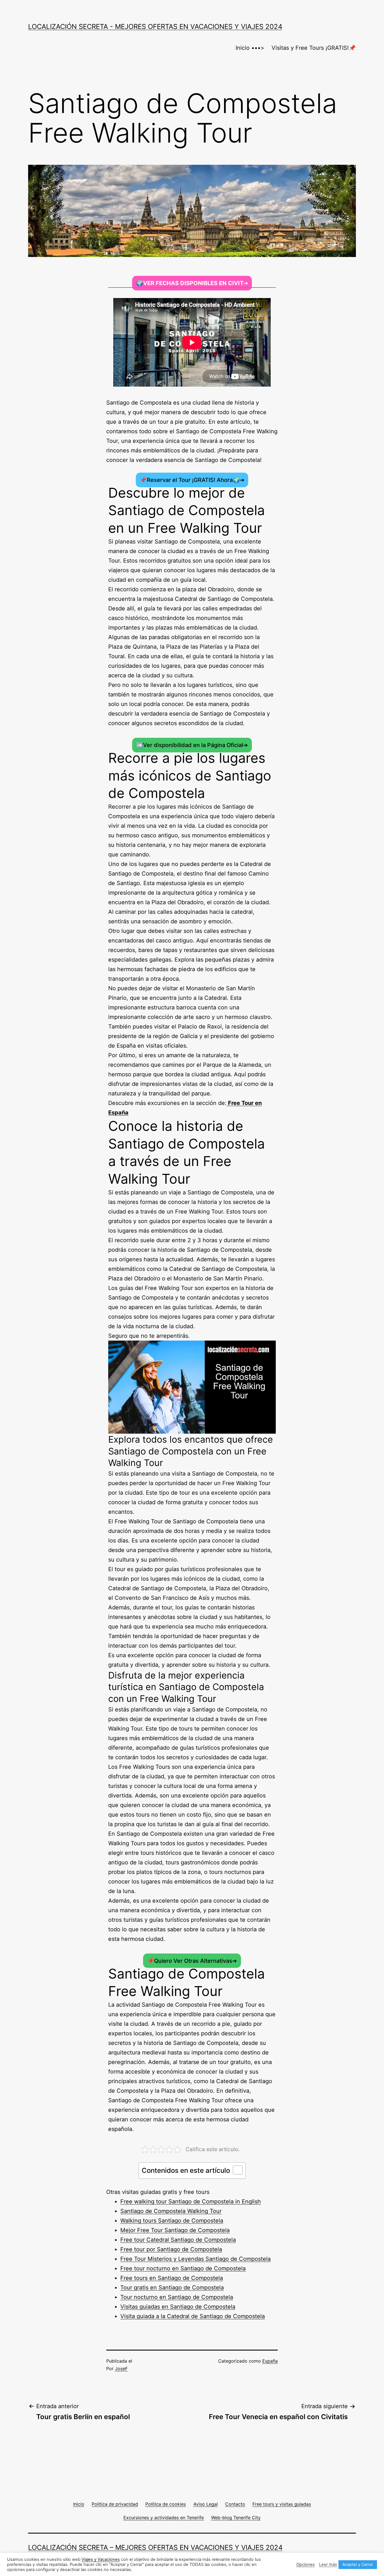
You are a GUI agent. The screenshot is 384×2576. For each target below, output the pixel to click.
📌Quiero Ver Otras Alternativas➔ (192, 1961)
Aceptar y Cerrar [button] (358, 2564)
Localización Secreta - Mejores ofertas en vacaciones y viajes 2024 (155, 27)
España (270, 2361)
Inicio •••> (250, 48)
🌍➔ (192, 283)
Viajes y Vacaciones (101, 2559)
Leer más (328, 2564)
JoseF (121, 2369)
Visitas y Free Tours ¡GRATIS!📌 (314, 48)
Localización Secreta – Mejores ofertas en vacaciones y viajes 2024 (155, 2547)
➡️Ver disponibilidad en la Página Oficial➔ (192, 745)
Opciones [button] (306, 2564)
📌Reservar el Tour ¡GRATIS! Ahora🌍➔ (192, 480)
